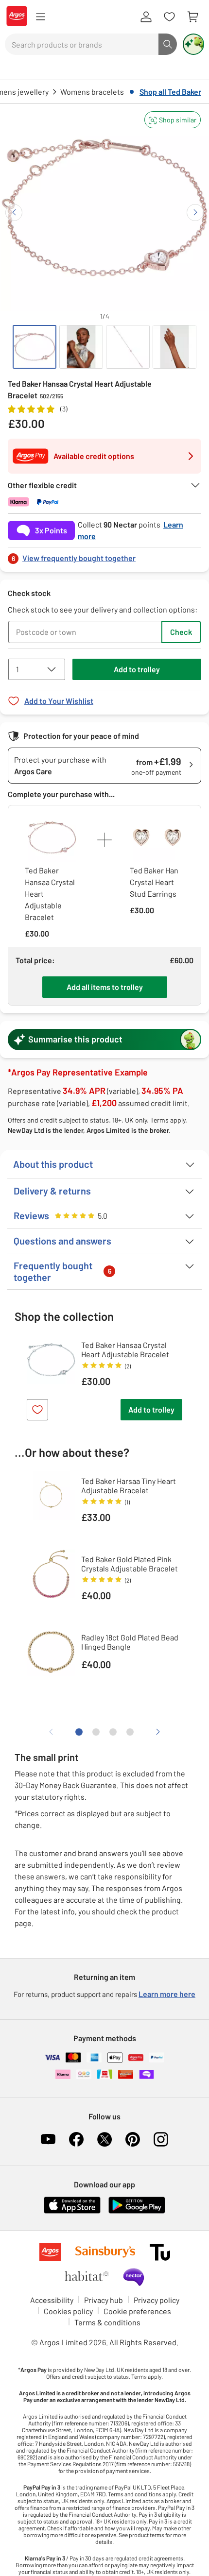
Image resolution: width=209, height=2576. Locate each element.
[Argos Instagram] (161, 2139)
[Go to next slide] (195, 213)
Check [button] (181, 632)
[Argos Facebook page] (76, 2139)
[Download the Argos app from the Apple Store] (72, 2211)
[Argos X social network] (104, 2139)
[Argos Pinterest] (133, 2139)
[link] (104, 555)
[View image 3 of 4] (128, 347)
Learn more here (167, 1994)
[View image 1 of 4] (35, 347)
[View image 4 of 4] (174, 347)
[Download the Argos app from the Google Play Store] (137, 2211)
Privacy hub (104, 2300)
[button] (173, 120)
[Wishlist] (169, 17)
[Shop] (40, 17)
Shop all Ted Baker (170, 92)
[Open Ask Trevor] (193, 44)
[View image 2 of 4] (81, 347)
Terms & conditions (107, 2322)
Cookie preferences (137, 2311)
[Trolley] (192, 17)
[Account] (146, 17)
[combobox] (82, 44)
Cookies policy (68, 2311)
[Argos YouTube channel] (48, 2139)
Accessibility (52, 2300)
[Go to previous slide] (14, 213)
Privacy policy (157, 2300)
